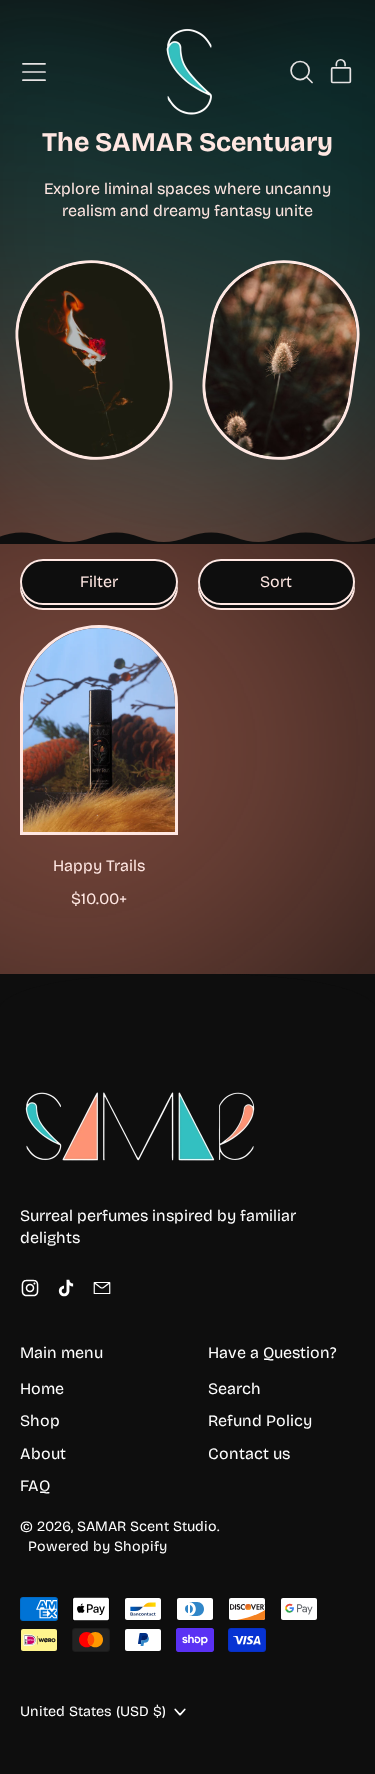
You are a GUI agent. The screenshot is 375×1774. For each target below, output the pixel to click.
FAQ (35, 1485)
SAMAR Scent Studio (147, 1526)
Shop (40, 1420)
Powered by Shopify (97, 1546)
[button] (301, 72)
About (43, 1453)
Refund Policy (260, 1420)
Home (42, 1388)
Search (234, 1388)
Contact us (249, 1453)
